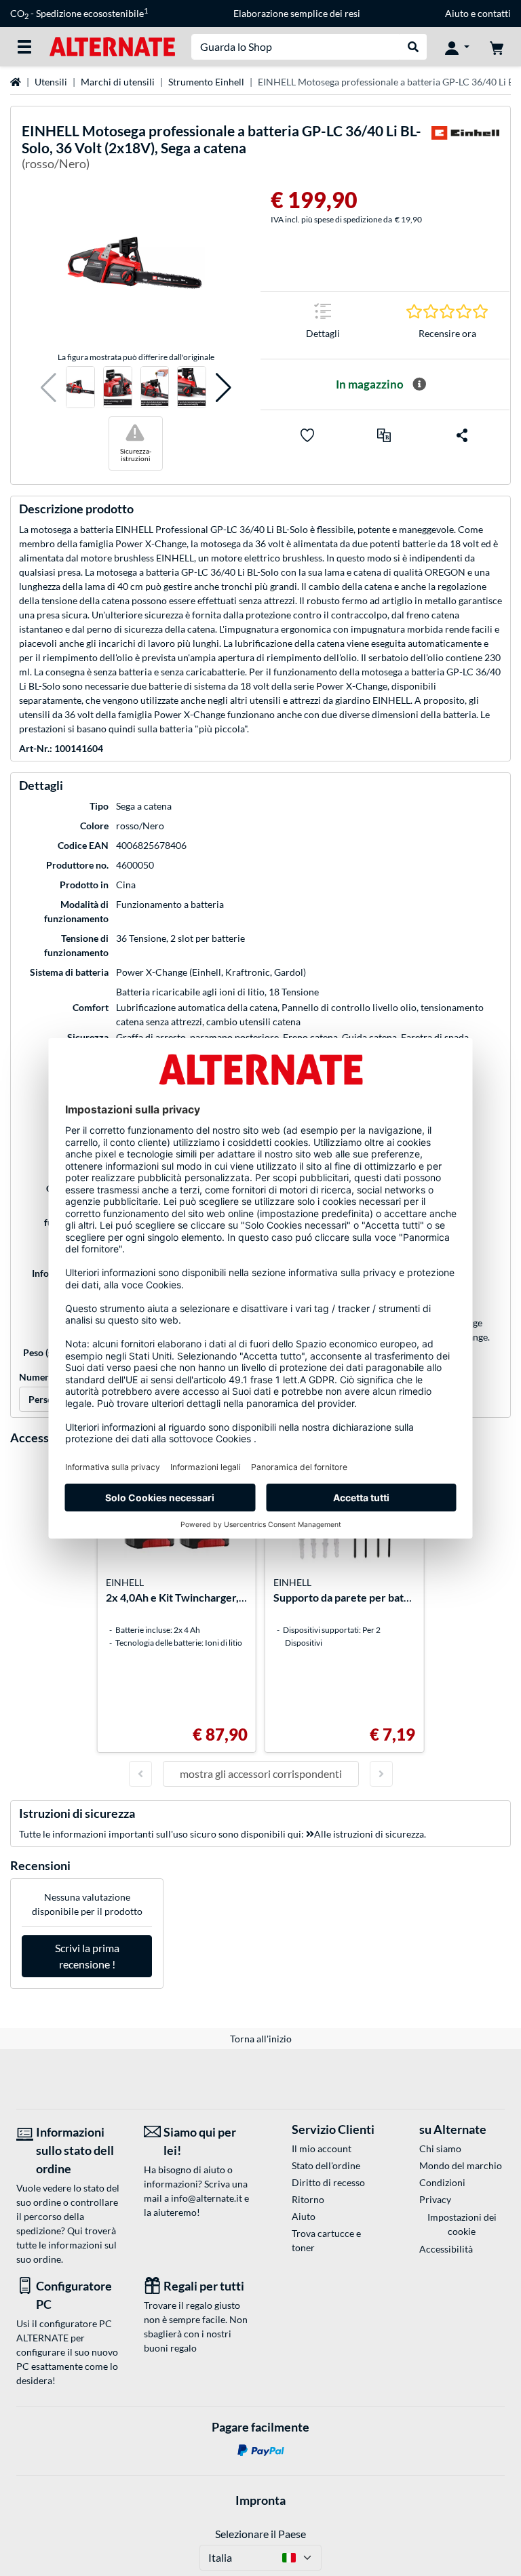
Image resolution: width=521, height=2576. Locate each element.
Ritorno (308, 2199)
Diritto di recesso (328, 2182)
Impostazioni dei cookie (462, 2224)
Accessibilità (446, 2249)
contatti (494, 13)
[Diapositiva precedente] (140, 1774)
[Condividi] (462, 435)
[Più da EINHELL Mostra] (465, 150)
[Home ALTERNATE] (112, 46)
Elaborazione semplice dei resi (297, 13)
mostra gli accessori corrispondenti (261, 1774)
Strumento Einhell (206, 82)
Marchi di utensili (118, 82)
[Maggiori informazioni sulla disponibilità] (419, 384)
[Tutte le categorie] (24, 47)
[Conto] (457, 47)
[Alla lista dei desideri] (307, 435)
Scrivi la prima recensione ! (87, 1956)
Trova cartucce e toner (326, 2240)
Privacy (435, 2199)
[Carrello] (497, 47)
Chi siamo (440, 2148)
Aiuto (457, 13)
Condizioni (442, 2182)
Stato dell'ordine (326, 2165)
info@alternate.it (207, 2198)
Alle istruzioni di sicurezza (369, 1834)
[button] (49, 388)
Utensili (51, 82)
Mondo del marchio (461, 2165)
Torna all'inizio (261, 2039)
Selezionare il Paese (260, 2534)
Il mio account (322, 2148)
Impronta (260, 2500)
